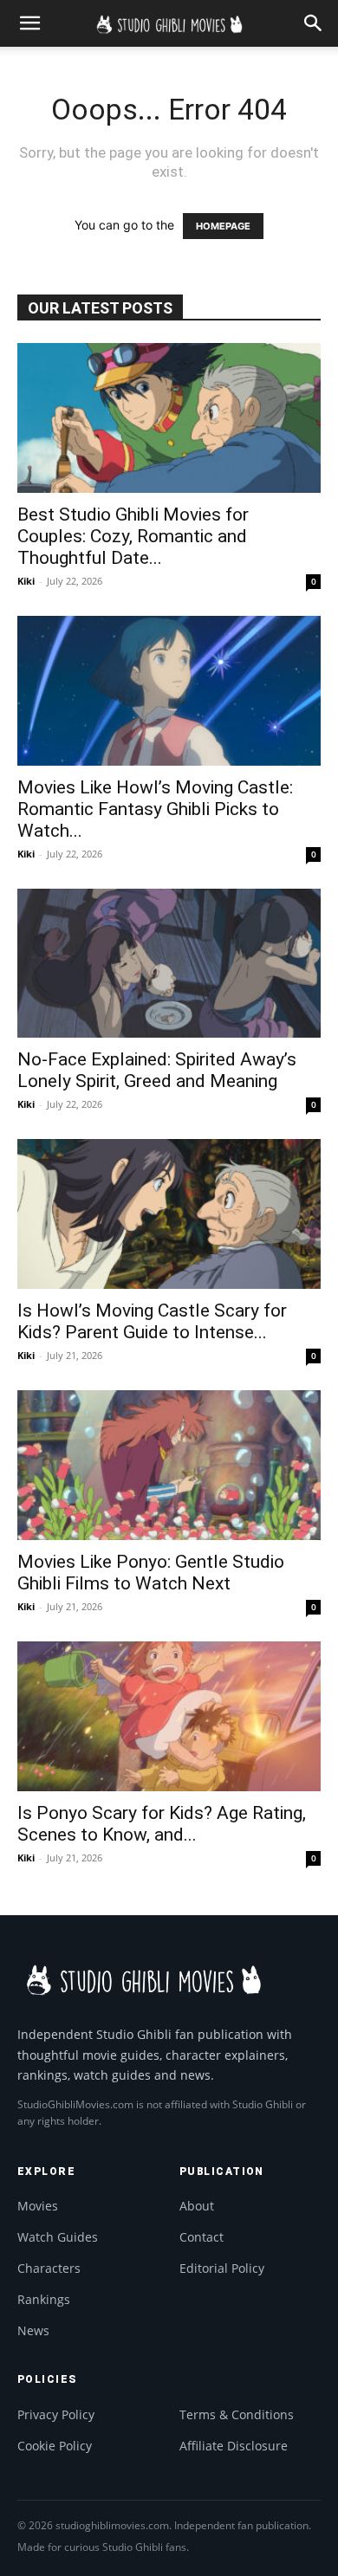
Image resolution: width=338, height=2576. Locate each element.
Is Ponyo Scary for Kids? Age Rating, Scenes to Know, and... (162, 1824)
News (33, 2330)
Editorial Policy (222, 2268)
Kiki (26, 581)
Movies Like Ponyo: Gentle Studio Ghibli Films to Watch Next (151, 1573)
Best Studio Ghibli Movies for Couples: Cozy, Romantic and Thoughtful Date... (133, 536)
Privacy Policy (56, 2414)
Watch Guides (58, 2237)
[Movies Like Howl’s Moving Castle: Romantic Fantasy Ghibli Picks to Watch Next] (169, 691)
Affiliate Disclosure (234, 2446)
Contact (201, 2237)
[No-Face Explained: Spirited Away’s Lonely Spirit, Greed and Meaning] (169, 964)
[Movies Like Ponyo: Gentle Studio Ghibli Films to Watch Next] (169, 1465)
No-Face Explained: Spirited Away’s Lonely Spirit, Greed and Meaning (157, 1070)
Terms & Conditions (237, 2414)
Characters (49, 2268)
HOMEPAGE (223, 226)
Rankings (44, 2299)
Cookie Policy (55, 2446)
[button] (29, 23)
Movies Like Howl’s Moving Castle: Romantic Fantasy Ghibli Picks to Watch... (155, 809)
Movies (38, 2206)
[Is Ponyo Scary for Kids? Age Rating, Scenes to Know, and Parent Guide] (169, 1716)
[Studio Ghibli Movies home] (143, 1978)
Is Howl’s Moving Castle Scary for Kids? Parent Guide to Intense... (152, 1321)
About (197, 2206)
